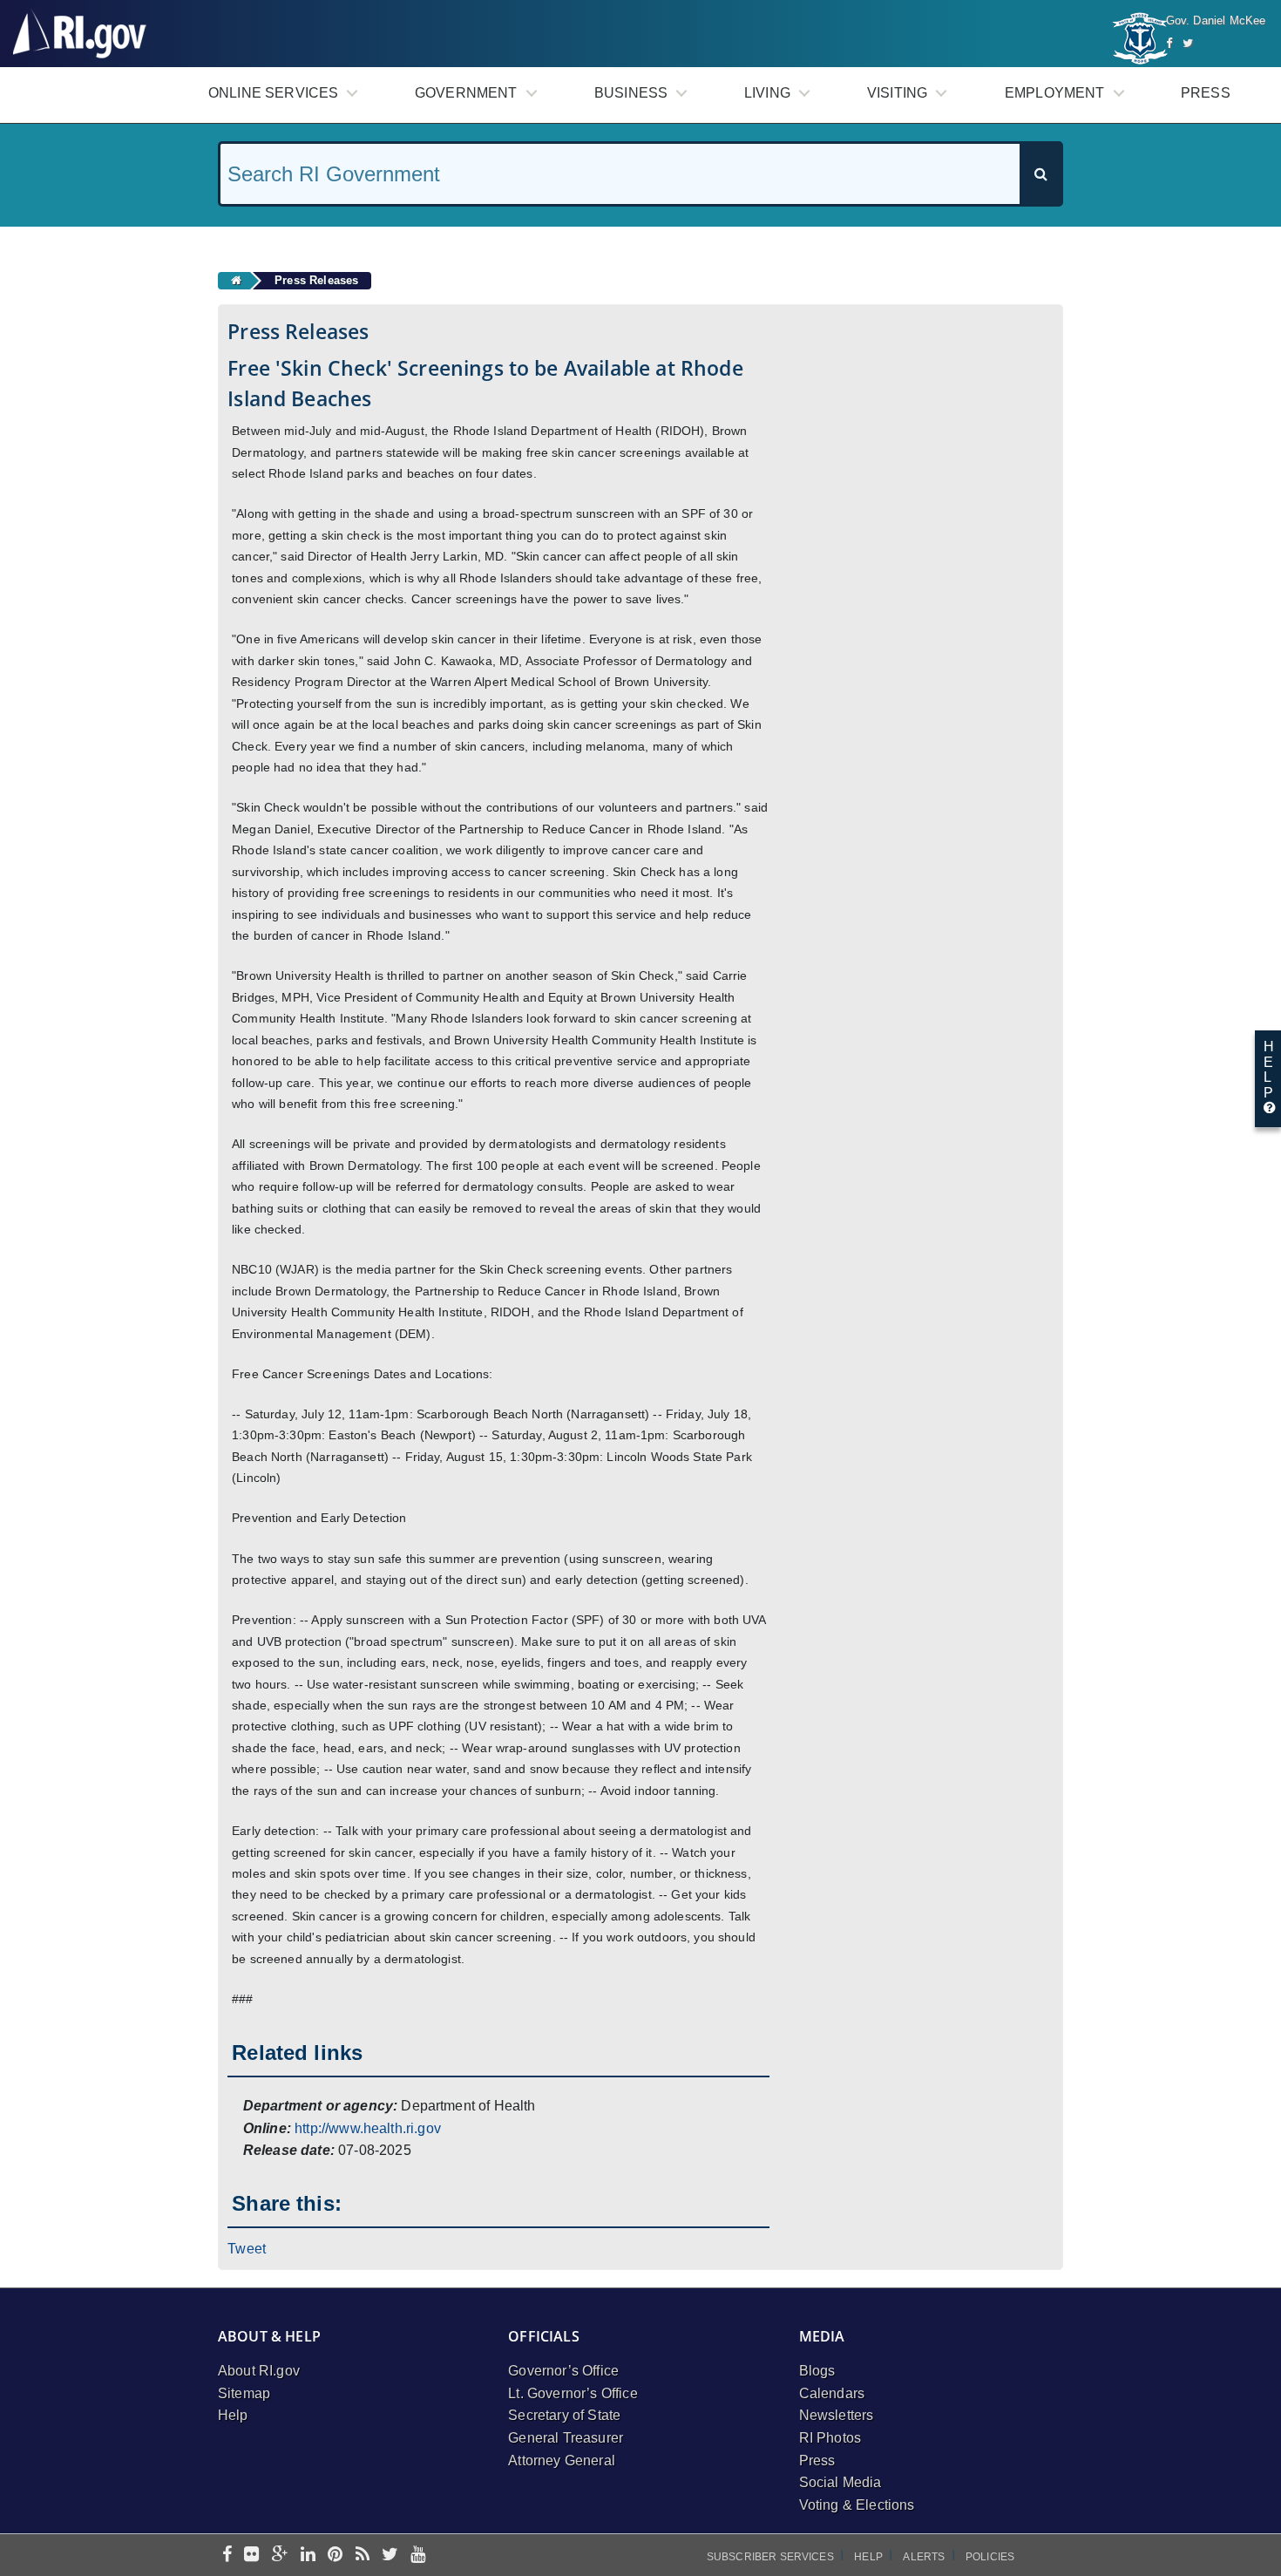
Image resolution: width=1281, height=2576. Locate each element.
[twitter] (390, 2556)
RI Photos (830, 2438)
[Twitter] (1188, 43)
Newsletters (837, 2415)
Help (233, 2415)
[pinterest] (335, 2556)
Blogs (817, 2371)
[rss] (363, 2556)
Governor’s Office (563, 2371)
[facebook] (227, 2556)
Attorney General (562, 2460)
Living (767, 93)
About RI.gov (259, 2371)
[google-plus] (280, 2556)
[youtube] (418, 2556)
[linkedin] (308, 2556)
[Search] (1040, 174)
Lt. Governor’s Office (573, 2393)
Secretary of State (564, 2415)
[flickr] (251, 2556)
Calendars (832, 2393)
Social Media (840, 2482)
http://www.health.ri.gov (368, 2128)
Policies (990, 2557)
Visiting (897, 93)
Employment (1055, 93)
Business (631, 93)
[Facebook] (1169, 43)
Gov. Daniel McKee (1216, 20)
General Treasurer (566, 2438)
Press (1206, 93)
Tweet (247, 2249)
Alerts (924, 2557)
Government (466, 93)
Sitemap (244, 2393)
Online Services (273, 93)
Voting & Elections (857, 2505)
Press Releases (316, 280)
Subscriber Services (770, 2557)
